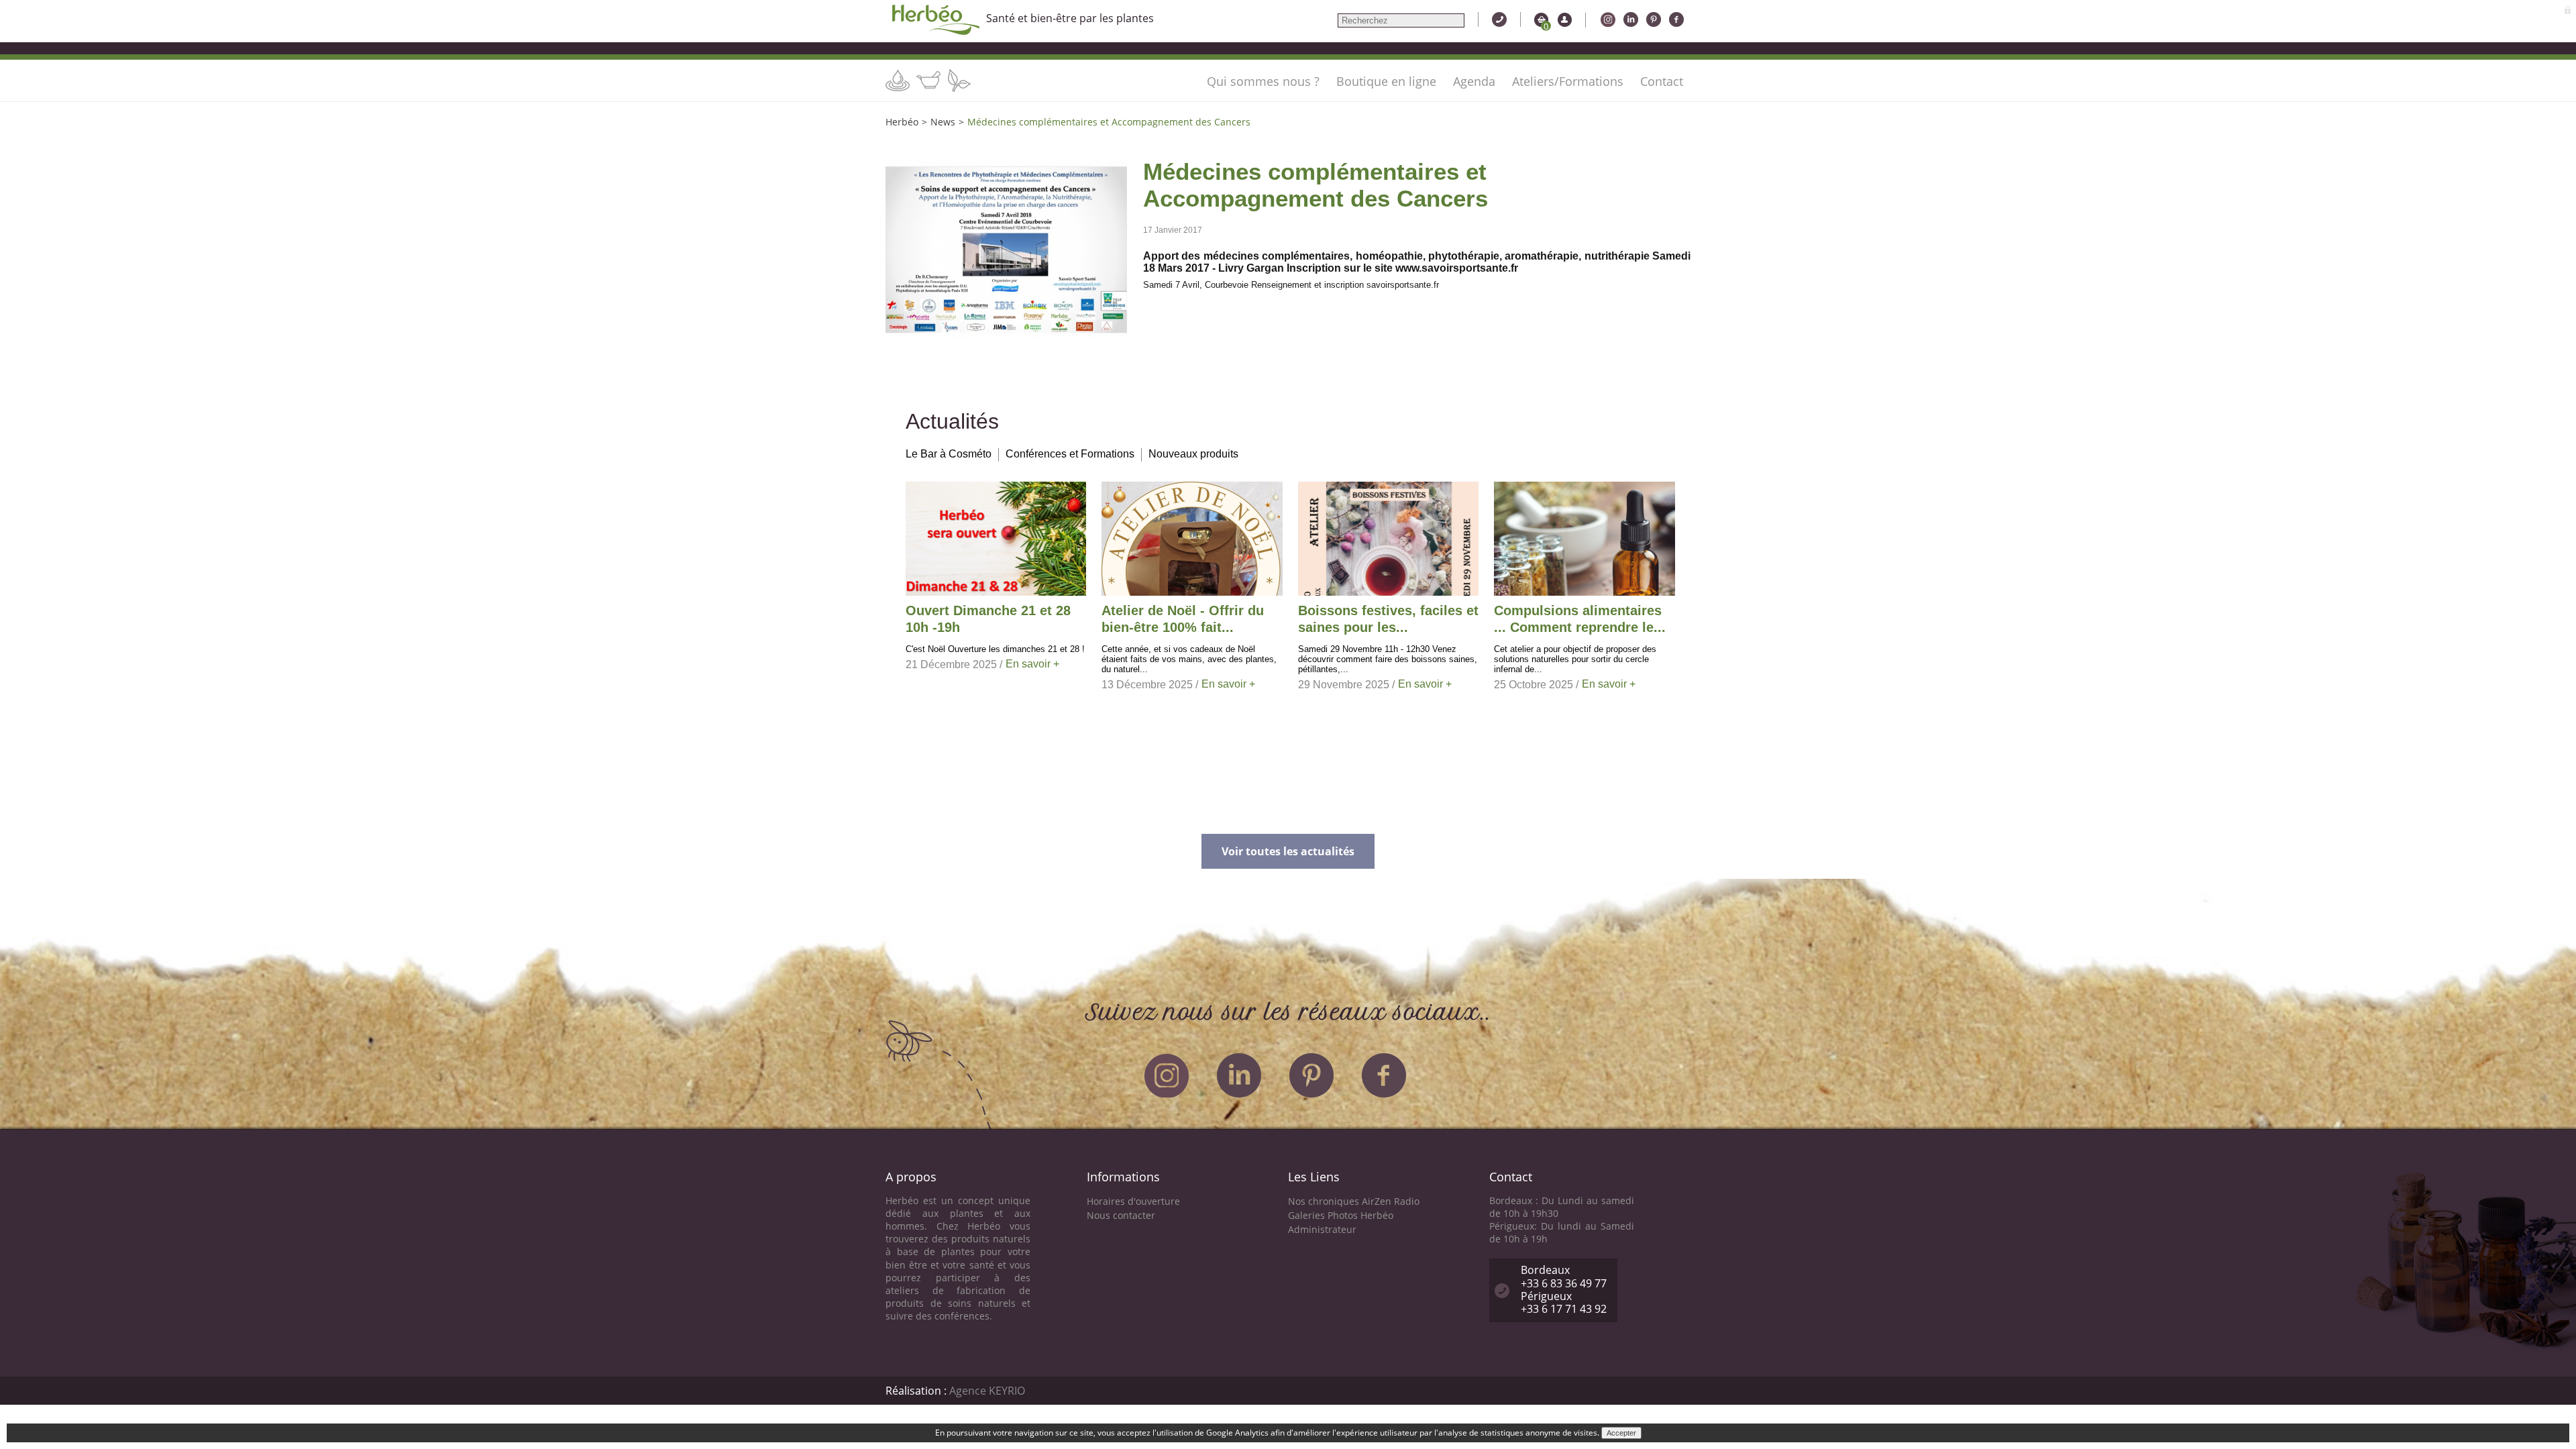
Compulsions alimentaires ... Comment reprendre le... (1580, 619)
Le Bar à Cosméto (949, 454)
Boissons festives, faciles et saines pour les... (1388, 619)
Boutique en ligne (1386, 81)
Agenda (1474, 81)
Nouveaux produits (1193, 454)
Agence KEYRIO (987, 1391)
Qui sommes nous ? (1263, 81)
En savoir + (1032, 664)
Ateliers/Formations (1568, 81)
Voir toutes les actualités (1288, 851)
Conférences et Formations (1070, 454)
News (943, 122)
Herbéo (902, 122)
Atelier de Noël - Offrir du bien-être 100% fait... (1183, 619)
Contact (1662, 81)
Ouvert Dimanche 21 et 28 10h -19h (988, 619)
